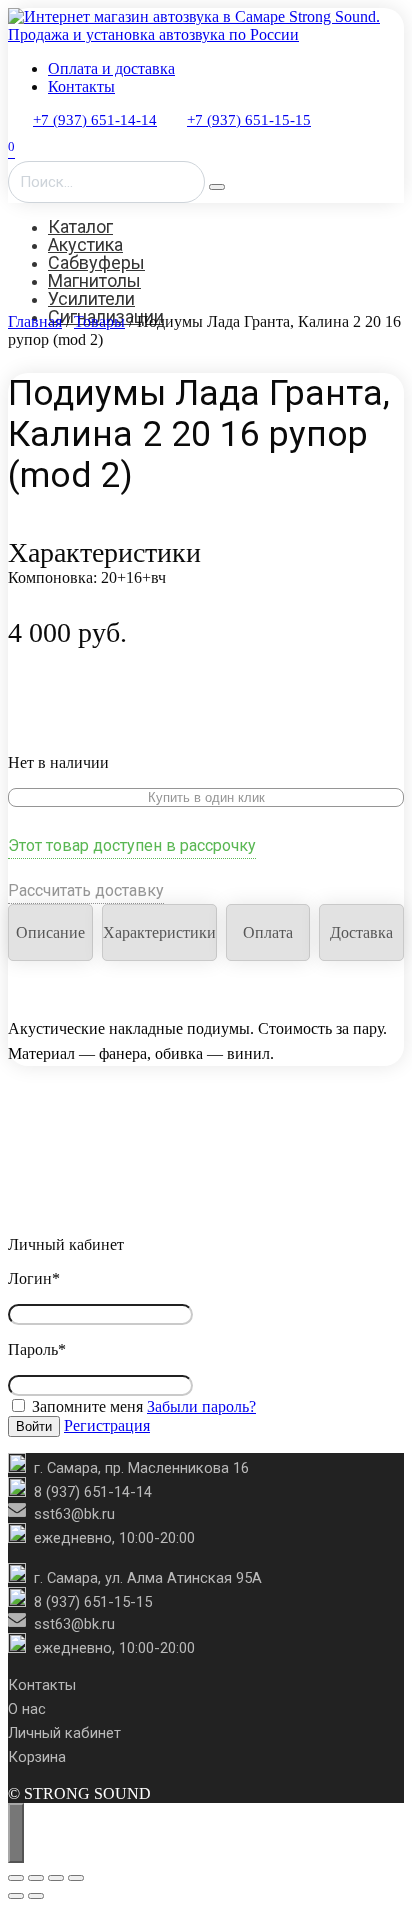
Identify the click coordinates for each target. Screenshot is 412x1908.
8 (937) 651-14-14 (93, 1492)
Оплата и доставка (111, 68)
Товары (99, 321)
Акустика (85, 244)
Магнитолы (94, 280)
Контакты (81, 86)
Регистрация (107, 1425)
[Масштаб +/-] (16, 1878)
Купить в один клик (206, 797)
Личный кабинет (64, 1733)
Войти (34, 1426)
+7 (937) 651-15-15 (249, 120)
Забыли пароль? (201, 1406)
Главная (35, 321)
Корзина (37, 1757)
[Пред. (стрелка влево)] (16, 1896)
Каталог (80, 226)
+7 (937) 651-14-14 (95, 120)
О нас (27, 1709)
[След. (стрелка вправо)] (36, 1896)
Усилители (91, 298)
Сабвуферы (96, 262)
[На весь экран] (36, 1878)
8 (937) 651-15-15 (93, 1602)
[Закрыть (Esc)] (76, 1878)
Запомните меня (85, 1406)
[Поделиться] (56, 1878)
